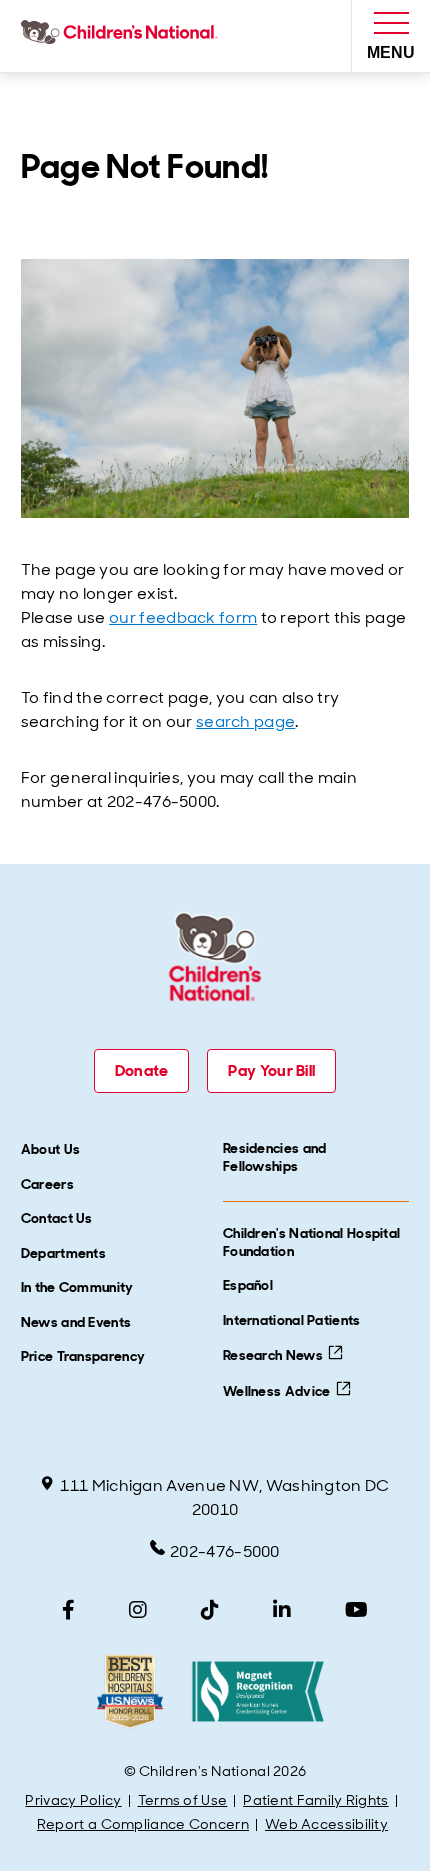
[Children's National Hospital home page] (123, 36)
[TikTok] (210, 1610)
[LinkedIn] (282, 1610)
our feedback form (183, 617)
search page (245, 721)
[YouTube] (356, 1610)
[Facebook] (68, 1610)
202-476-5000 (225, 1551)
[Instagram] (138, 1610)
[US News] (129, 1691)
